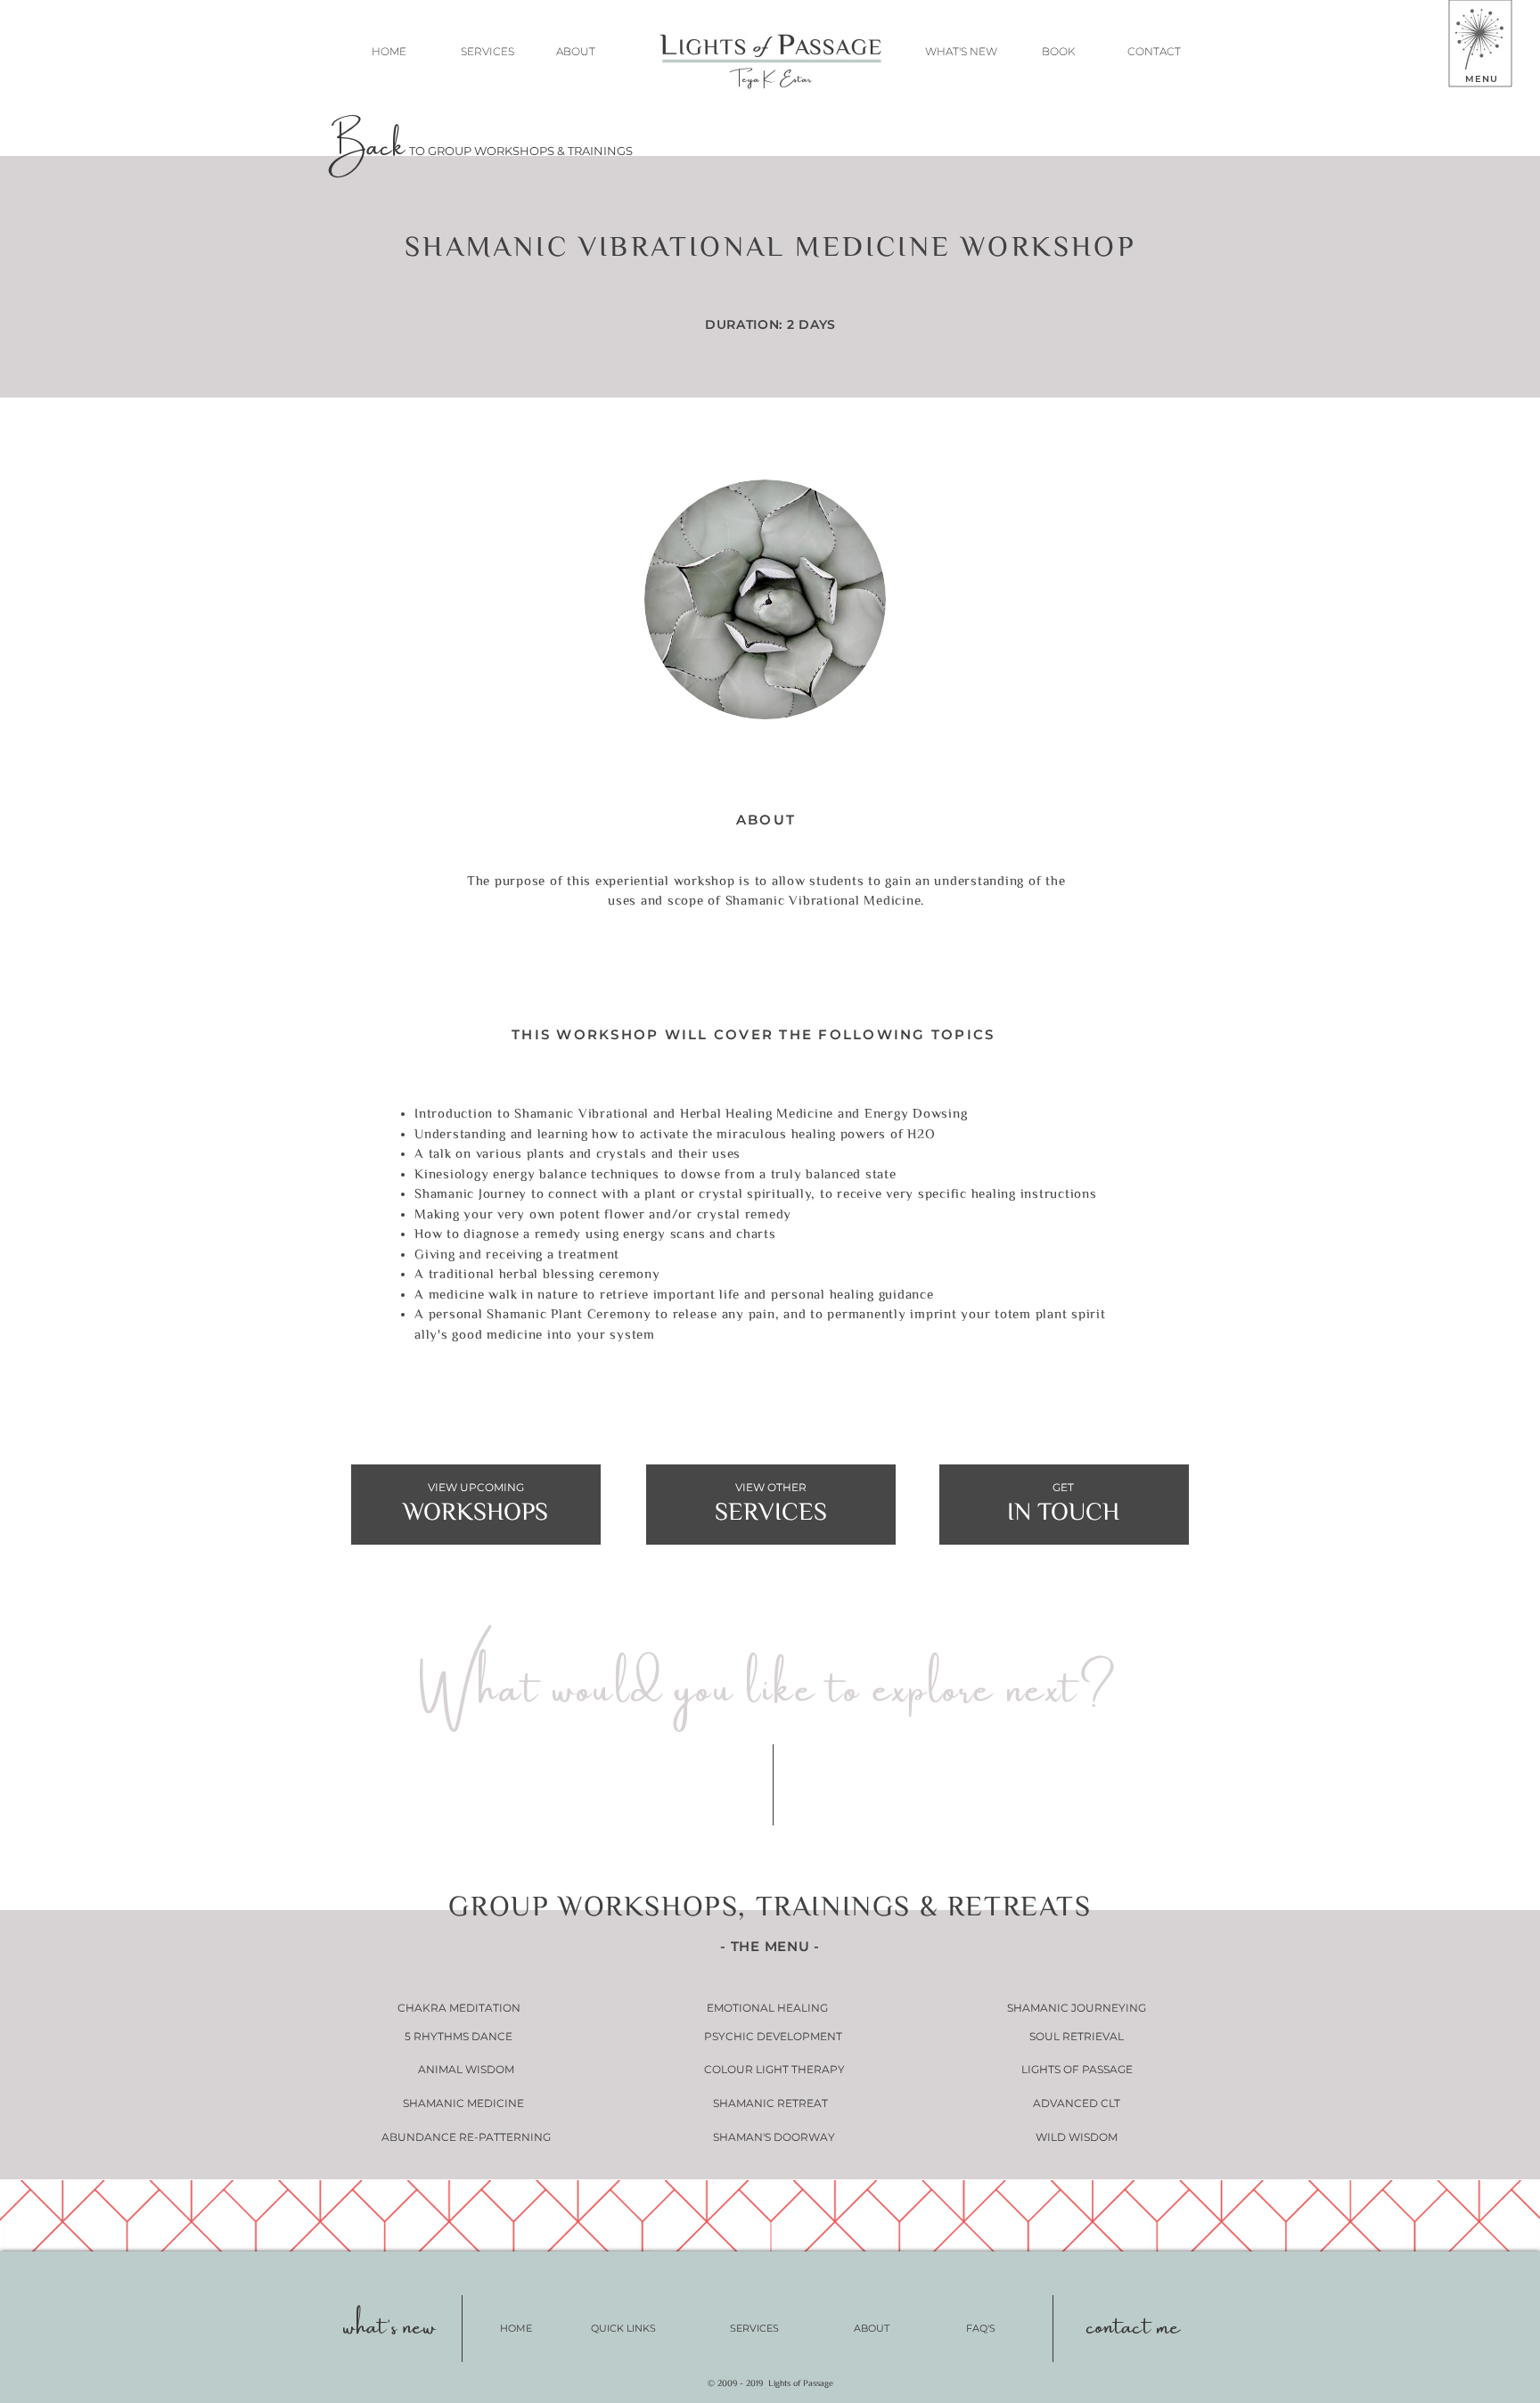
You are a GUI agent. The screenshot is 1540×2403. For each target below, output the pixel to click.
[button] (1479, 39)
